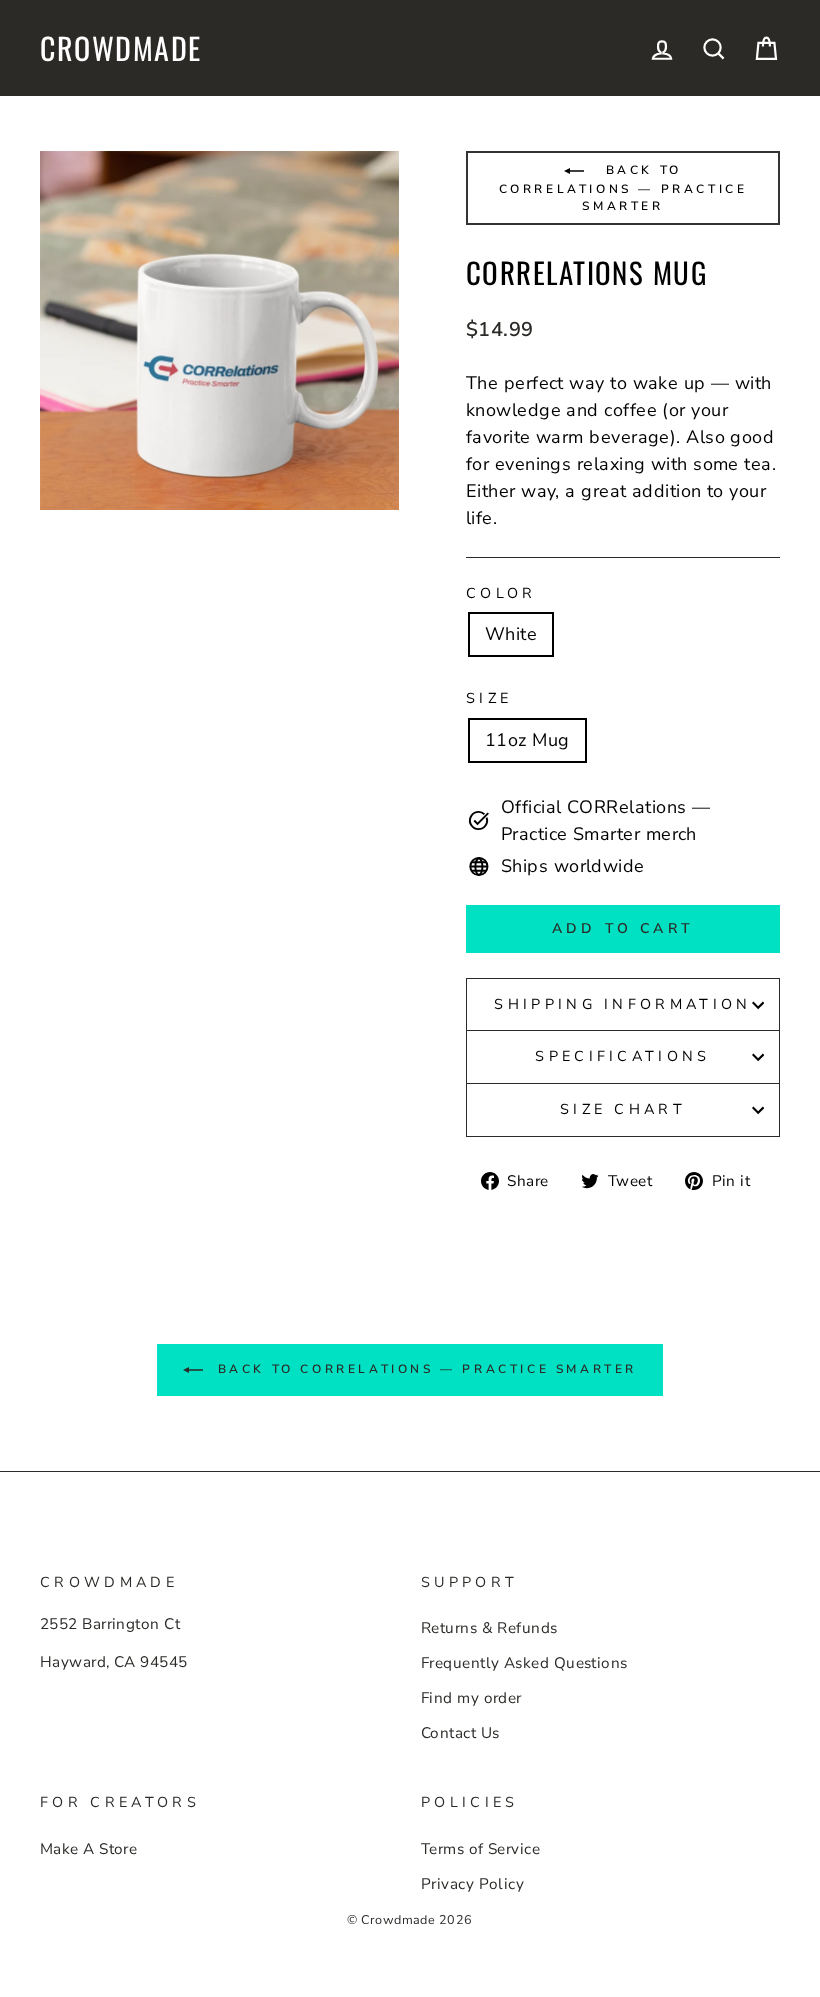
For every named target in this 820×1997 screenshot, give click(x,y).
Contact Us (460, 1733)
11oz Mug (527, 740)
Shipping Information (622, 1004)
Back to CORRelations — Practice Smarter (623, 188)
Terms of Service (480, 1849)
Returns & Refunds (489, 1628)
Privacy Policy (472, 1884)
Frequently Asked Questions (524, 1663)
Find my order (471, 1698)
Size (489, 698)
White (511, 634)
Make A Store (88, 1849)
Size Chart (623, 1109)
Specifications (622, 1056)
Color (501, 593)
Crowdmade (121, 48)
